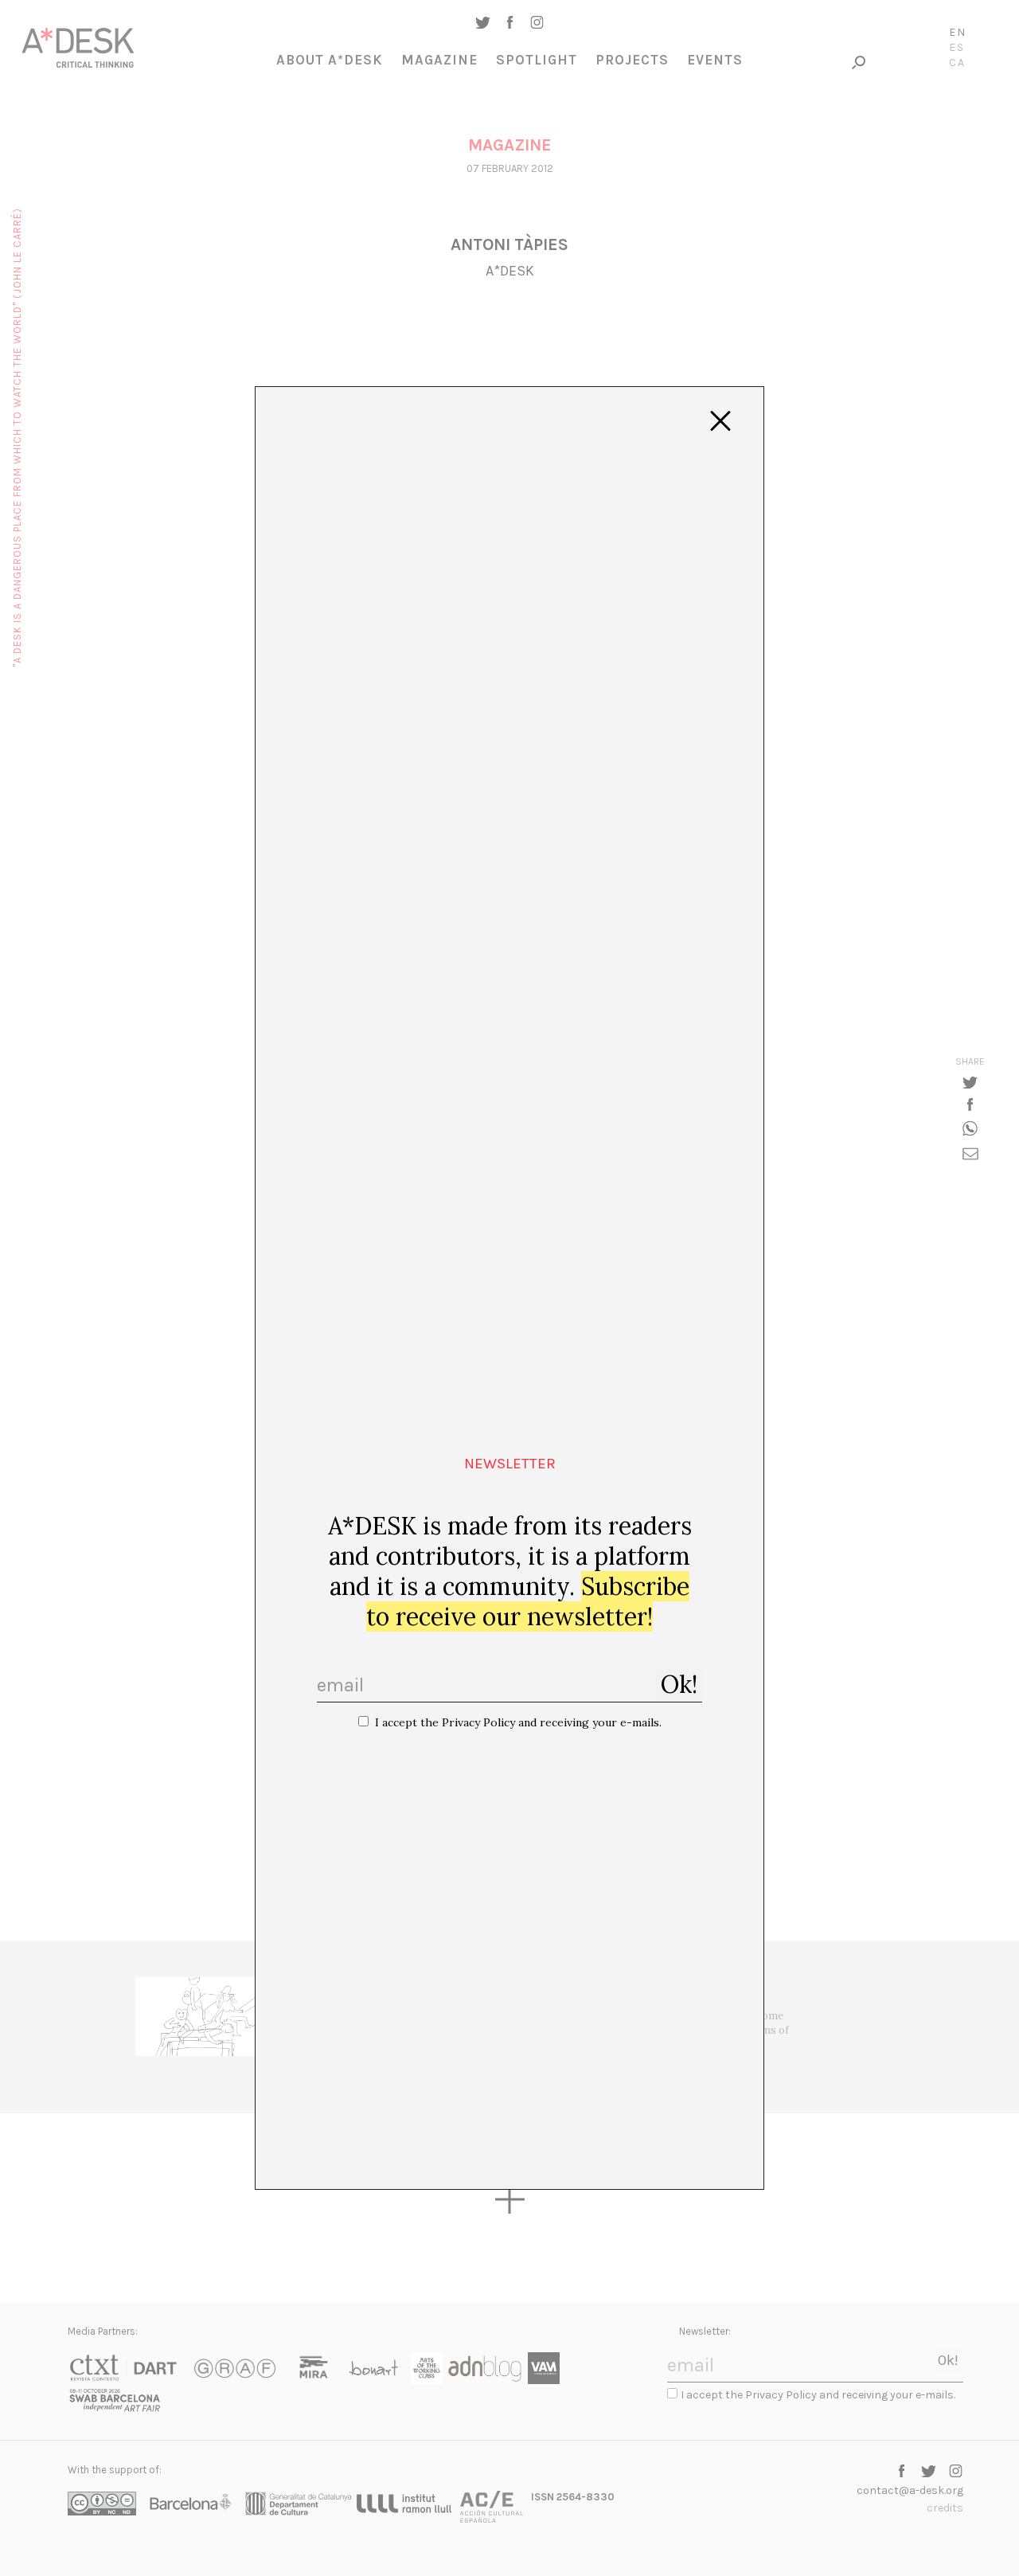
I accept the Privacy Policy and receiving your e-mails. (518, 1722)
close (720, 421)
